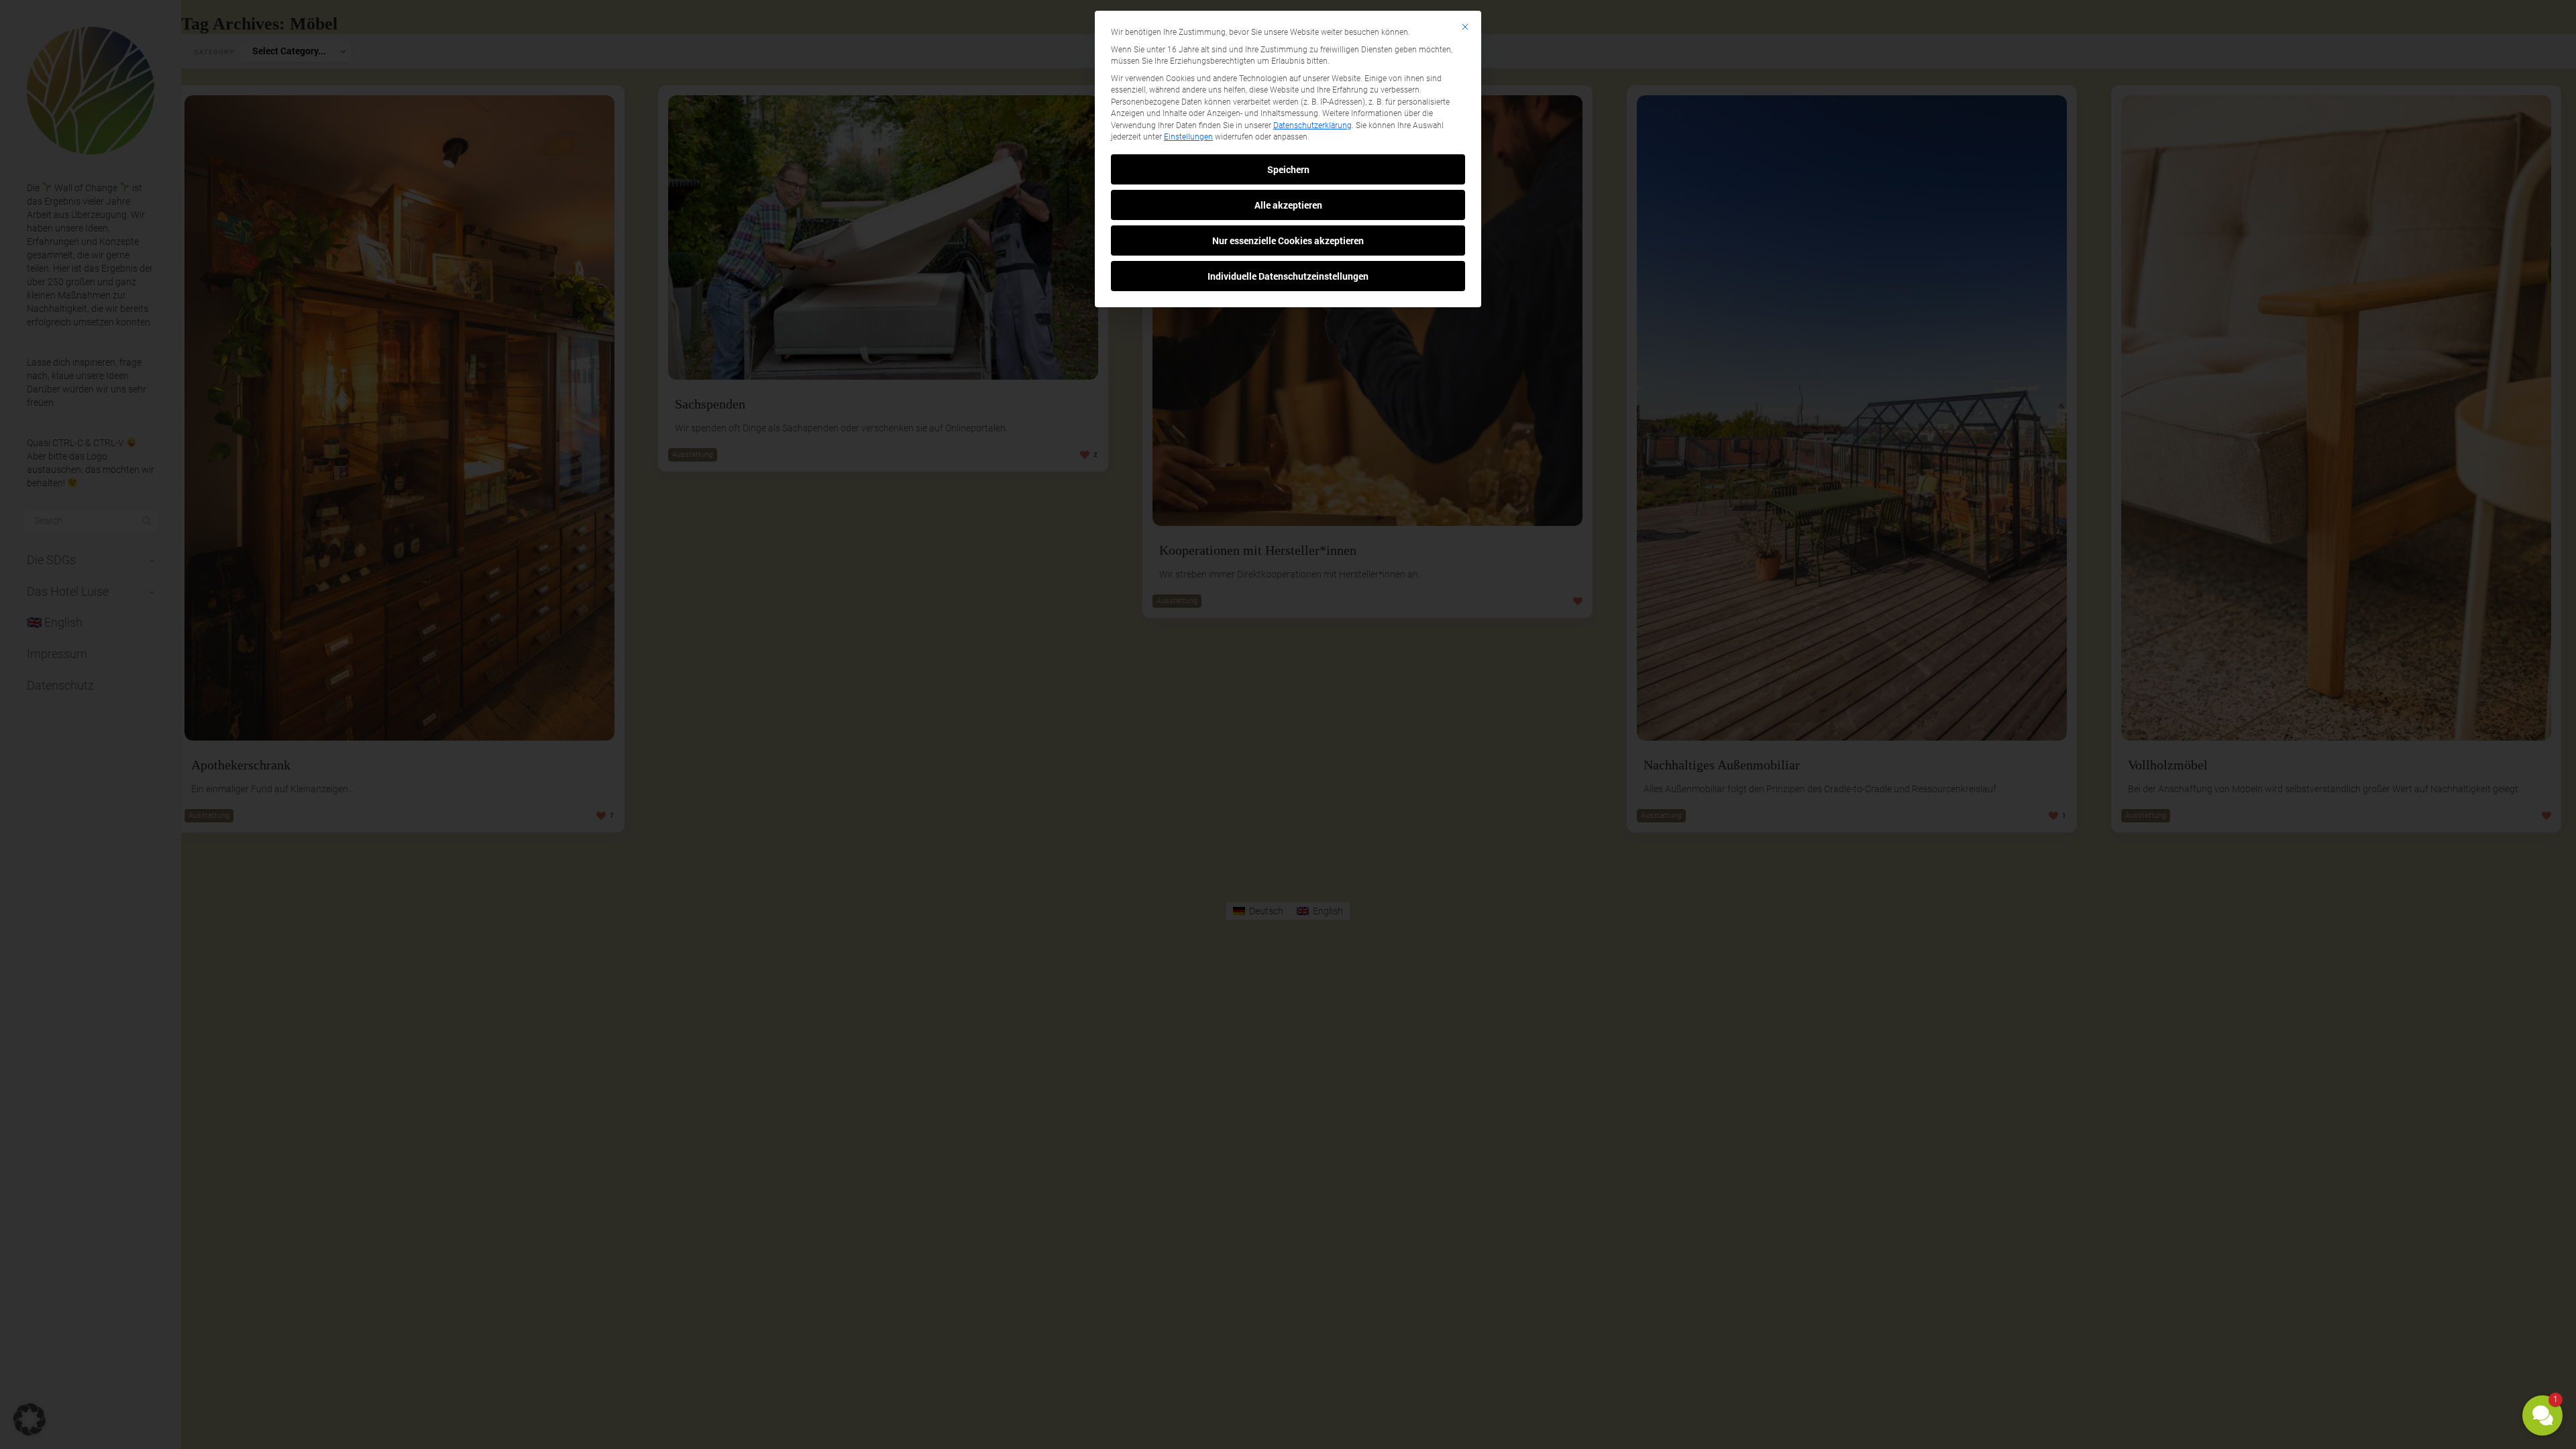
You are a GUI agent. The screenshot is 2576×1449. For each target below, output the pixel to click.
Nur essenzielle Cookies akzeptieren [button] (1288, 240)
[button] (2542, 1415)
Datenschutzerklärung (1312, 125)
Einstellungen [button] (1188, 137)
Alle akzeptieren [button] (1288, 205)
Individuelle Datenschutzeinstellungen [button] (1288, 276)
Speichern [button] (1288, 169)
